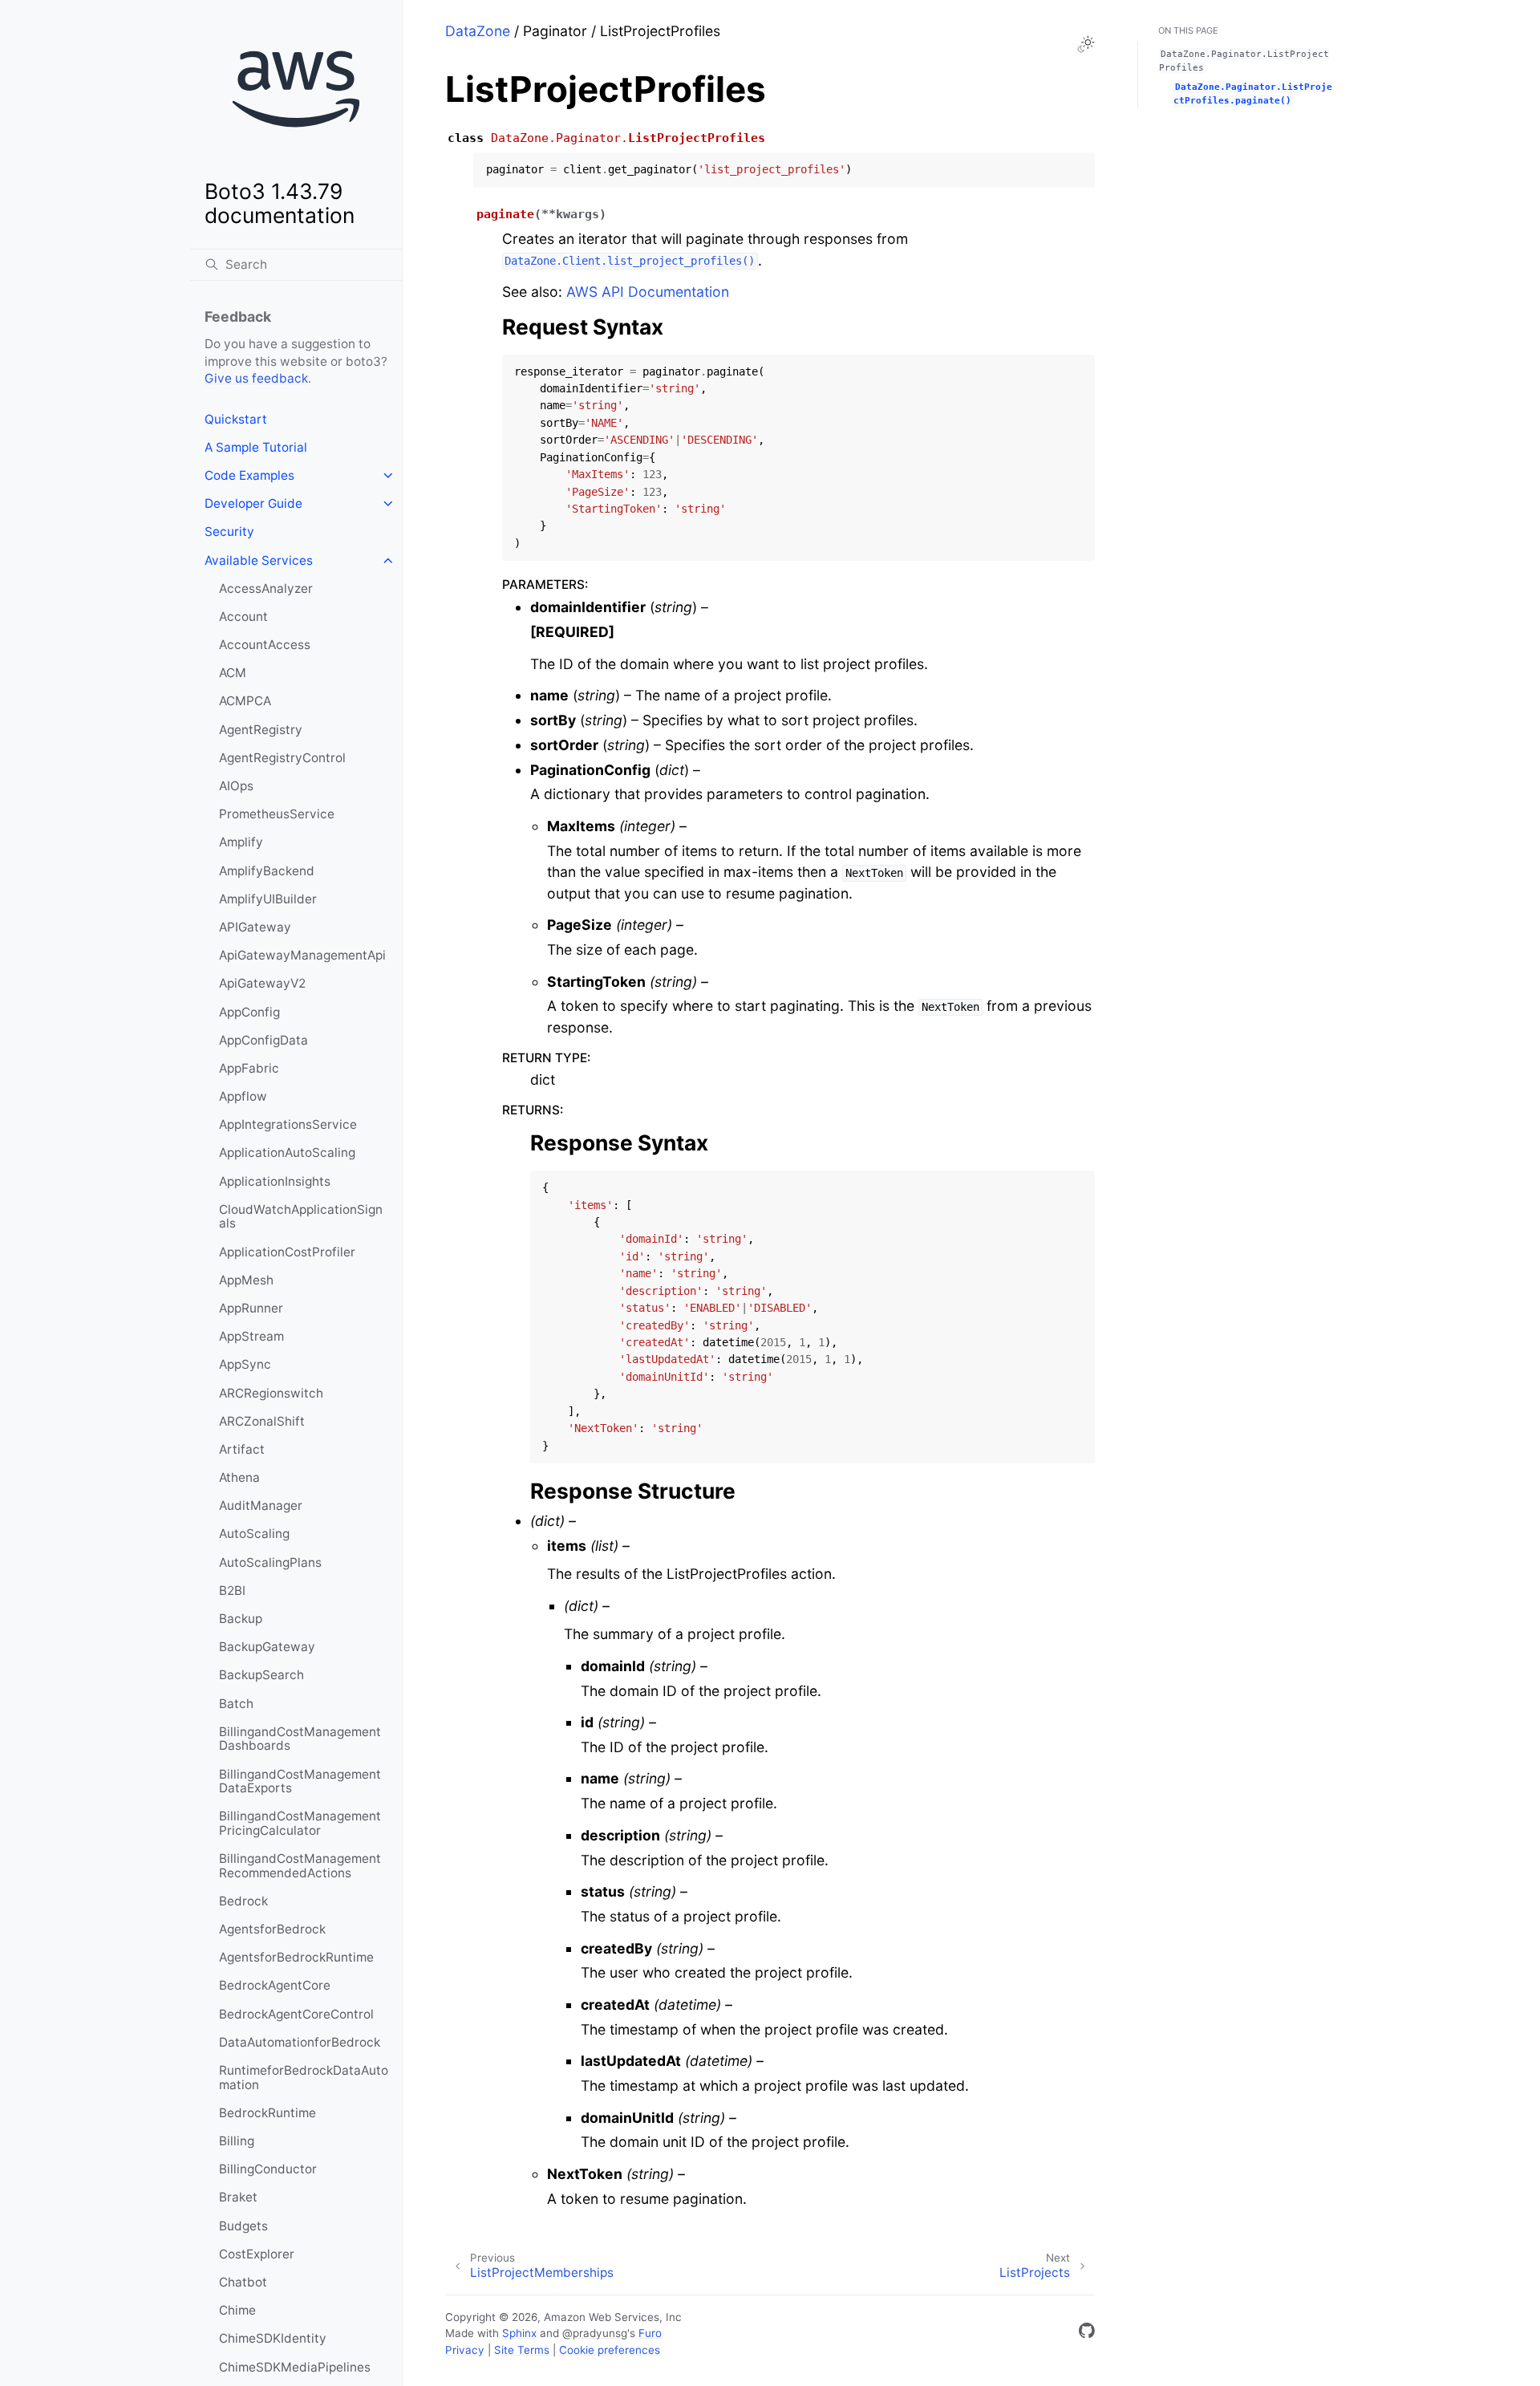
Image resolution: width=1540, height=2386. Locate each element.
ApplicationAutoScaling (287, 1152)
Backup (241, 1619)
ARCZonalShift (262, 1421)
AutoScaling (254, 1534)
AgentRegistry (261, 730)
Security (229, 532)
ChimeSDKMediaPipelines (295, 2367)
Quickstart (236, 419)
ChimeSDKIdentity (273, 2338)
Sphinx (519, 2333)
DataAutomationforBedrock (300, 2042)
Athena (239, 1477)
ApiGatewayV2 (262, 983)
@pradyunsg (595, 2333)
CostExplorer (257, 2254)
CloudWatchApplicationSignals (301, 1217)
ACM (233, 673)
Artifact (242, 1449)
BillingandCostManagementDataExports (300, 1781)
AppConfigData (263, 1040)
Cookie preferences (610, 2350)
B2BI (232, 1591)
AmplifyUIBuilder (268, 899)
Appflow (243, 1096)
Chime (237, 2310)
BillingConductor (268, 2169)
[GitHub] (1087, 2333)
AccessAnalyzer (266, 588)
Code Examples (249, 475)
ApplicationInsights (275, 1181)
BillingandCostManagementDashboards (300, 1739)
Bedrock (243, 1901)
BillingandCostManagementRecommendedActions (300, 1866)
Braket (238, 2197)
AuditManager (261, 1505)
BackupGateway (267, 1647)
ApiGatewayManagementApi (302, 955)
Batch (236, 1704)
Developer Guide (253, 503)
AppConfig (249, 1012)
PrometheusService (277, 814)
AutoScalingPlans (270, 1562)
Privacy (465, 2350)
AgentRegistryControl (282, 758)
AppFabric (249, 1068)
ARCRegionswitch (271, 1393)
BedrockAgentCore (275, 1985)
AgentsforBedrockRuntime (296, 1957)
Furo (650, 2333)
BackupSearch (261, 1675)
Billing (237, 2141)
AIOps (236, 786)
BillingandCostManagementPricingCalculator (300, 1823)
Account (243, 617)
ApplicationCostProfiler (287, 1252)
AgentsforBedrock (272, 1929)
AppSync (245, 1364)
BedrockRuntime (267, 2113)
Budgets (243, 2226)
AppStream (251, 1336)
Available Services (259, 560)
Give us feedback (256, 378)
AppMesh (246, 1280)
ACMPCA (245, 701)
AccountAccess (265, 645)
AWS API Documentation (648, 292)
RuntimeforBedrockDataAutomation (304, 2078)
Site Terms (522, 2350)
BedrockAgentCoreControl (296, 2014)
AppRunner (251, 1308)
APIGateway (255, 927)
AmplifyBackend (267, 871)
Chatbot (243, 2282)
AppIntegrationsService (288, 1124)
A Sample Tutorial (256, 447)
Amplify (241, 842)
